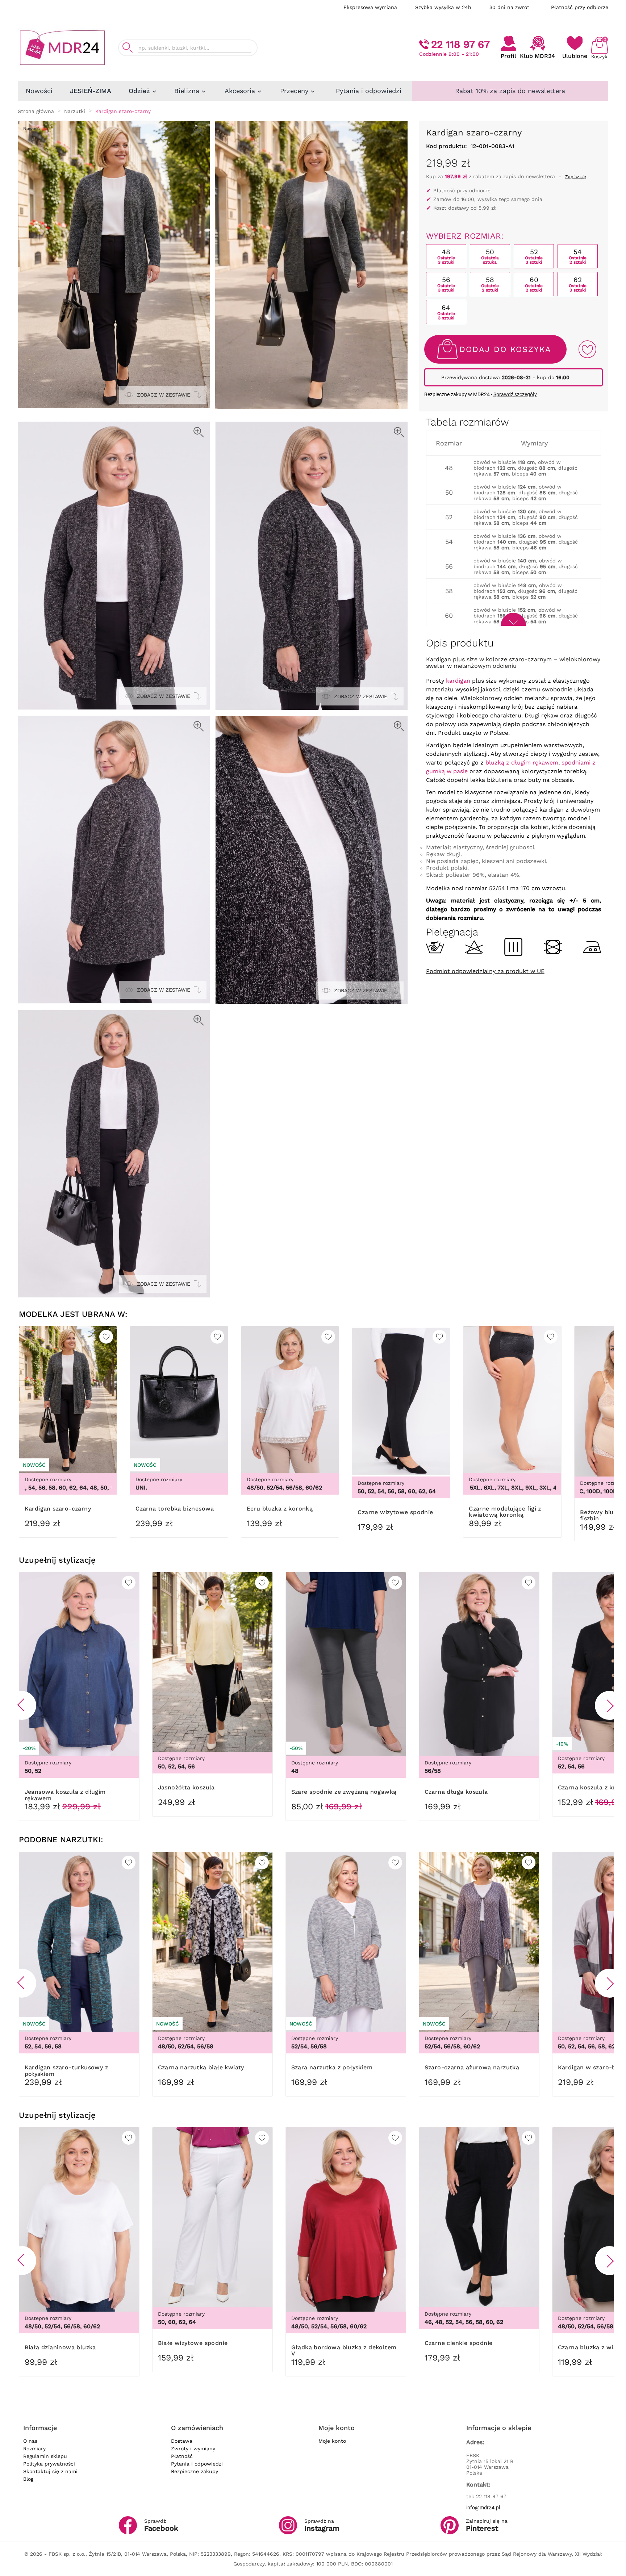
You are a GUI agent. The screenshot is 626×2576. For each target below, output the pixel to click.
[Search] (128, 48)
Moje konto (332, 2441)
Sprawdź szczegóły (515, 394)
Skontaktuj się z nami (50, 2471)
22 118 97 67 (460, 44)
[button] (22, 1705)
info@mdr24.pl (483, 2508)
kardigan (458, 681)
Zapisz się (576, 177)
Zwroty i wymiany (193, 2449)
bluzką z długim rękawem (522, 763)
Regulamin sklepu (45, 2456)
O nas (30, 2441)
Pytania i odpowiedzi (197, 2464)
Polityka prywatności (49, 2464)
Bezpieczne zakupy (195, 2471)
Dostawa (182, 2441)
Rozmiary (34, 2449)
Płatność (182, 2456)
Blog (28, 2479)
